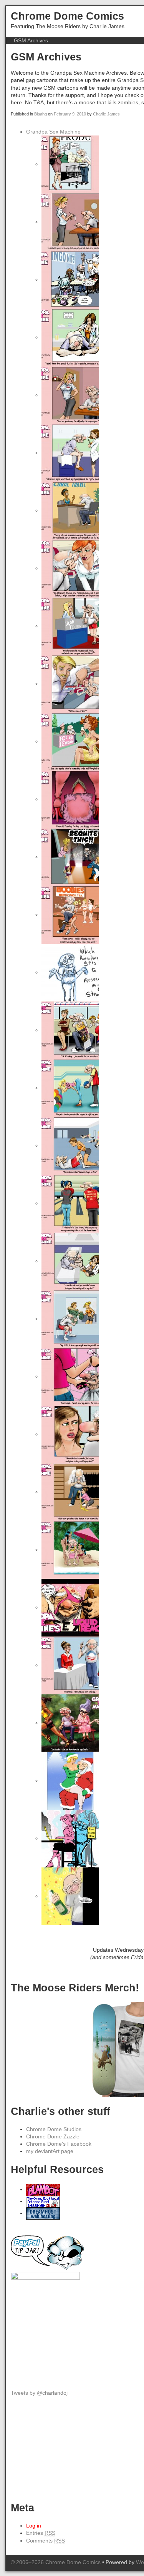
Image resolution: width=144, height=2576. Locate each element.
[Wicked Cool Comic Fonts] (43, 2189)
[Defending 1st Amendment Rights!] (43, 2201)
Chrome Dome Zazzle (53, 2137)
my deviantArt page (50, 2151)
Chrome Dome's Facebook (59, 2144)
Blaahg (41, 114)
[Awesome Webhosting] (43, 2213)
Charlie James (106, 114)
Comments (46, 2541)
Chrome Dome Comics (67, 16)
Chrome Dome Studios (54, 2129)
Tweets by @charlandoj (39, 2393)
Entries (41, 2533)
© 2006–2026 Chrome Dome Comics (56, 2562)
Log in (34, 2526)
